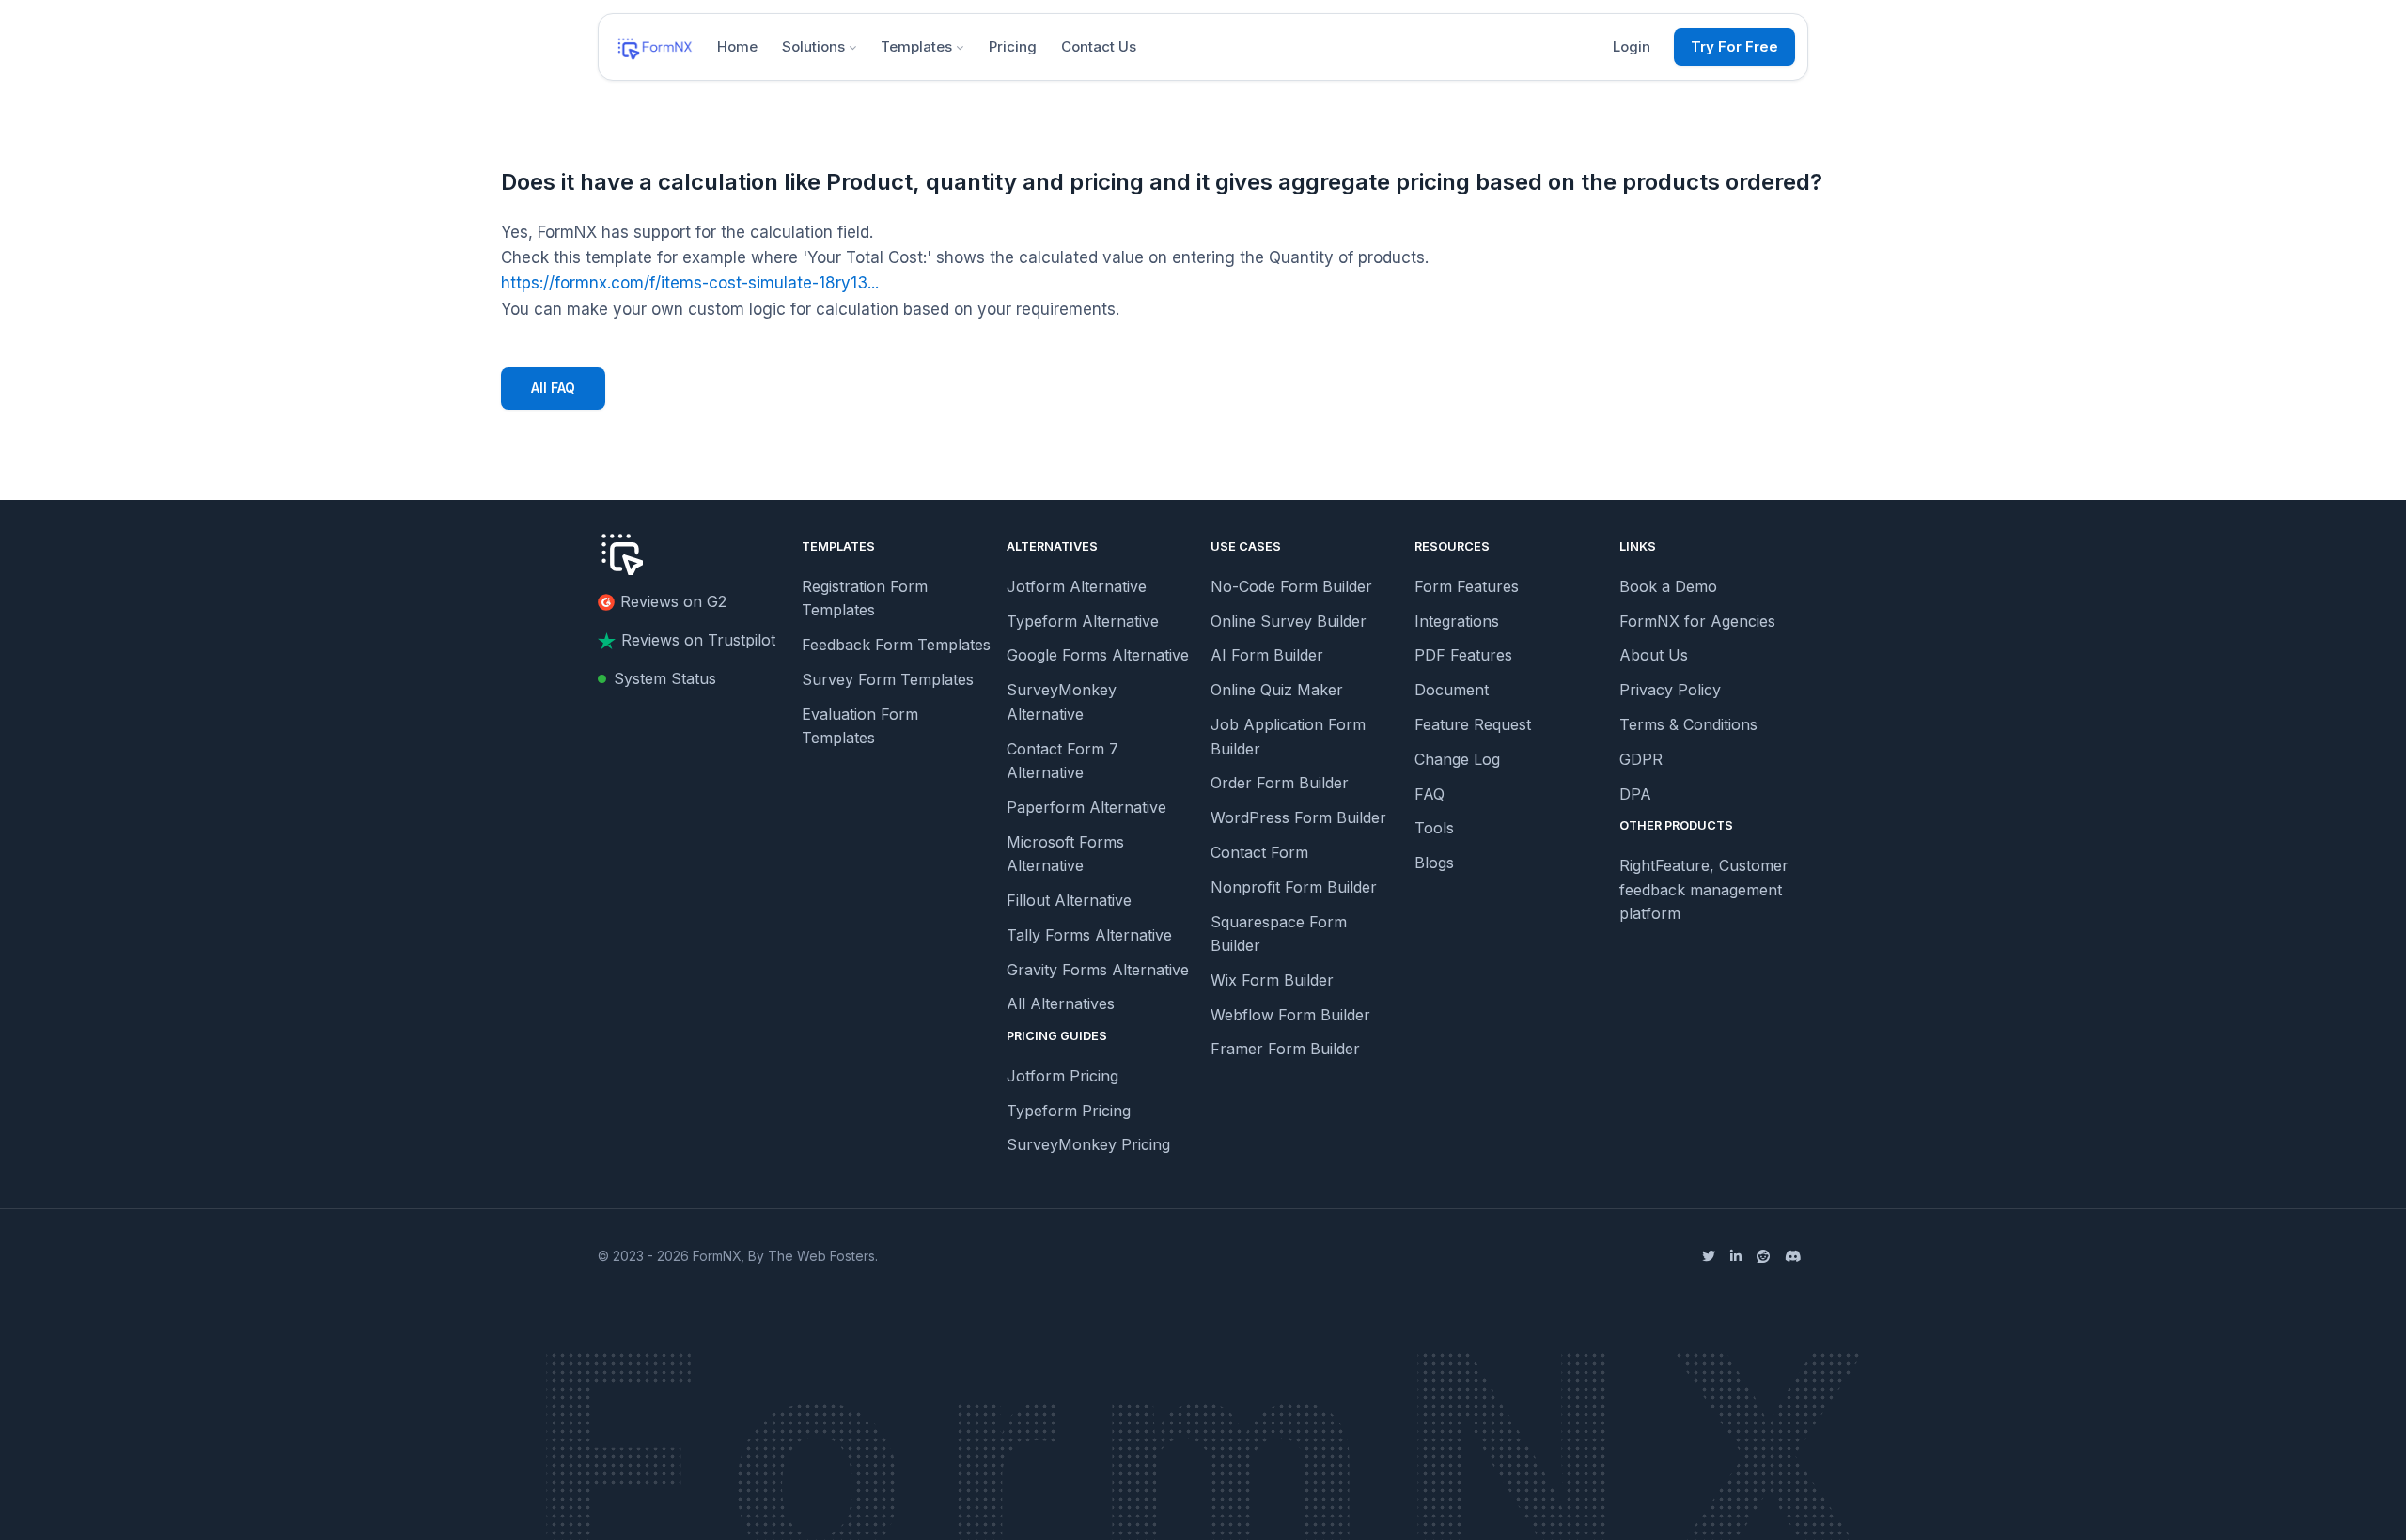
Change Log (1457, 759)
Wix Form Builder (1272, 980)
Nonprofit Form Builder (1294, 887)
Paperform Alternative (1086, 807)
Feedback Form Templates (896, 645)
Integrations (1457, 621)
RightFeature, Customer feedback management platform (1704, 889)
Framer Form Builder (1285, 1049)
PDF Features (1463, 655)
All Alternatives (1061, 1003)
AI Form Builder (1267, 655)
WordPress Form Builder (1298, 817)
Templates (916, 47)
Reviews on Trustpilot (698, 640)
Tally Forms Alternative (1089, 935)
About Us (1654, 655)
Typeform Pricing (1069, 1111)
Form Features (1467, 586)
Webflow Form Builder (1290, 1015)
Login (1632, 47)
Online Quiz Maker (1277, 690)
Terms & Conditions (1688, 724)
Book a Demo (1668, 586)
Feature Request (1473, 724)
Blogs (1434, 863)
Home (737, 47)
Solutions (813, 47)
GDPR (1641, 759)
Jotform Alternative (1077, 586)
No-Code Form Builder (1291, 586)
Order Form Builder (1280, 783)
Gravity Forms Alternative (1098, 970)
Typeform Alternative (1083, 621)
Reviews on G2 (673, 601)
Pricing (1013, 47)
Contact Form (1259, 852)
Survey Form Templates (888, 679)
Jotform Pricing (1062, 1076)
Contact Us (1099, 47)
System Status (665, 678)
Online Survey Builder (1289, 621)
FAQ (1430, 794)
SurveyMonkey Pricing (1088, 1144)
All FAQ (553, 388)
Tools (1434, 828)
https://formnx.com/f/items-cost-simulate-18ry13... (690, 283)
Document (1452, 690)
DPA (1635, 794)
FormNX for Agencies (1697, 621)
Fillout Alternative (1069, 900)
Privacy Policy (1670, 690)
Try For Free (1734, 47)
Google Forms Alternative (1098, 655)
